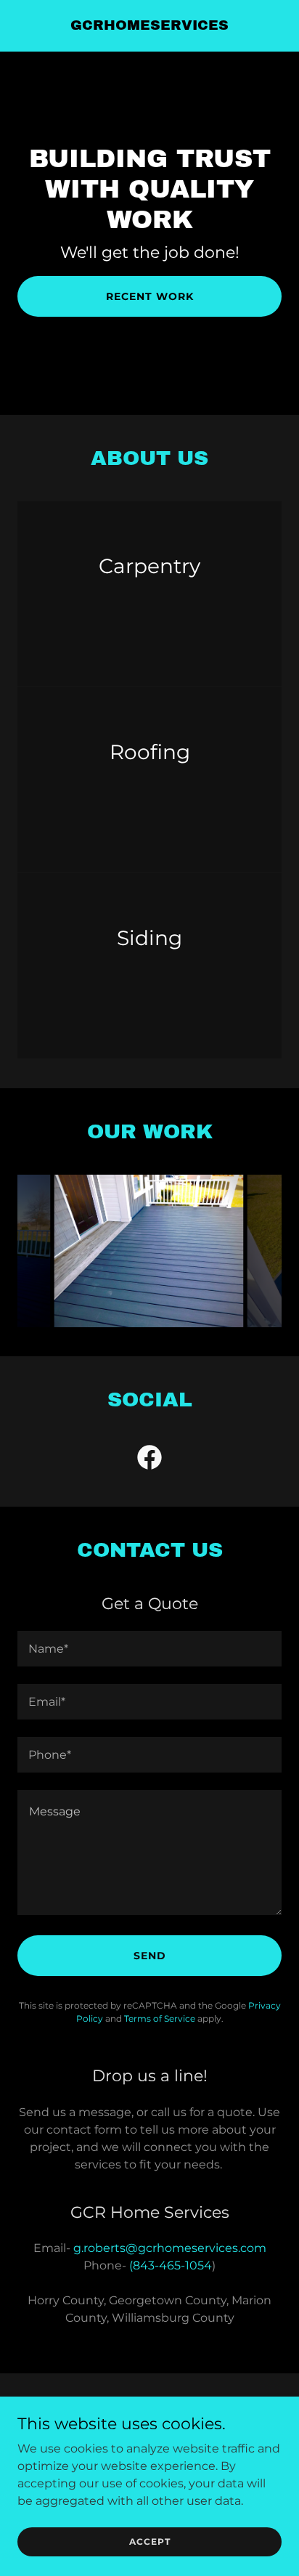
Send (150, 1956)
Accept (150, 2541)
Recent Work (150, 296)
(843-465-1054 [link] (171, 2265)
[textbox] (149, 1649)
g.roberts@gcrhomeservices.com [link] (170, 2248)
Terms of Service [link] (160, 2018)
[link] (149, 26)
